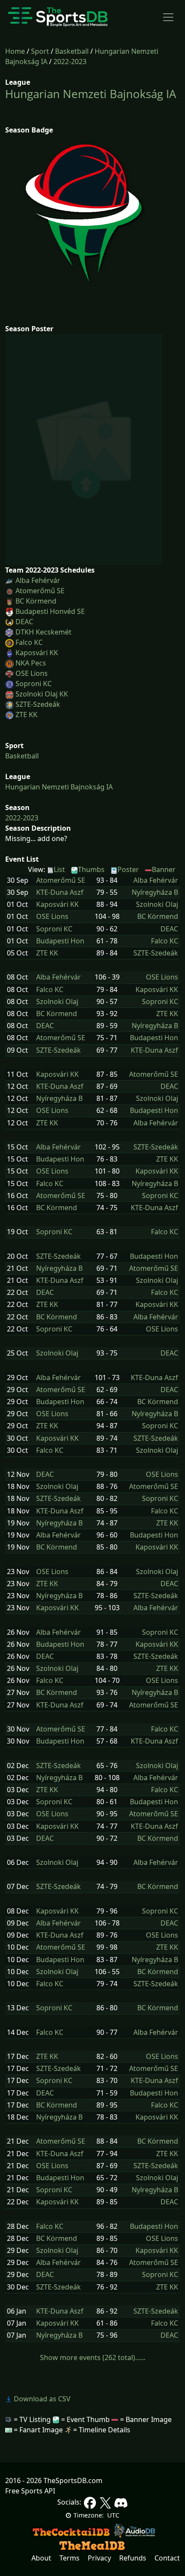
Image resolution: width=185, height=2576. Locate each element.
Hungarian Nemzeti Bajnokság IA (91, 94)
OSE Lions (32, 673)
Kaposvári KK (37, 653)
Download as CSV (41, 2399)
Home (15, 51)
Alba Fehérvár (38, 580)
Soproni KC (34, 684)
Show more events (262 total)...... (93, 2357)
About (41, 2558)
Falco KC (29, 642)
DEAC (24, 622)
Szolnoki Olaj (157, 904)
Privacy (99, 2558)
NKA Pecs (31, 663)
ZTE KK (26, 715)
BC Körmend (36, 601)
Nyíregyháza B (155, 892)
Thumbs (91, 869)
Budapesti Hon (60, 941)
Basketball (72, 51)
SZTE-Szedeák (38, 704)
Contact (167, 2558)
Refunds (133, 2558)
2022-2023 (70, 62)
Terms (69, 2558)
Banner (164, 869)
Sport (40, 51)
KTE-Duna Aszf (60, 892)
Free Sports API (30, 2491)
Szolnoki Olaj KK (42, 694)
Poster (128, 869)
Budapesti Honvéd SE (50, 611)
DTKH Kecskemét (43, 632)
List (59, 869)
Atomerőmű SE (40, 591)
